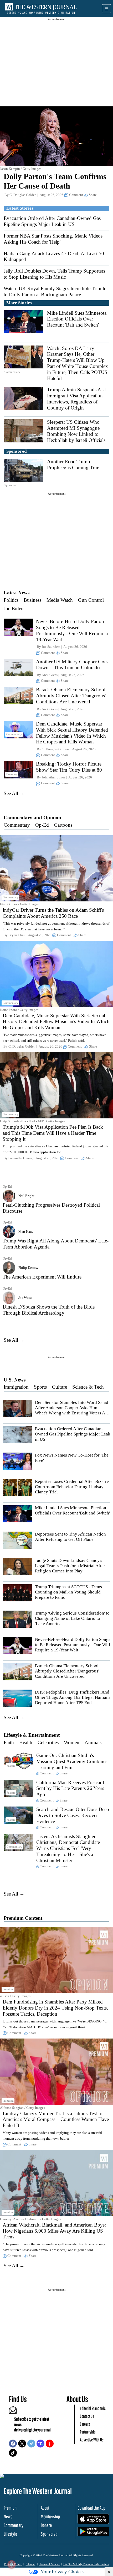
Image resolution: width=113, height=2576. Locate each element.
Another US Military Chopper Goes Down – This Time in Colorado (72, 665)
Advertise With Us (92, 2440)
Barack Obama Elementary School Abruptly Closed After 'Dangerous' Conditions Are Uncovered (71, 696)
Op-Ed (42, 825)
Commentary (17, 825)
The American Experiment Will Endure (42, 1277)
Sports (40, 1387)
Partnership (88, 2432)
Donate (46, 2525)
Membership (50, 2516)
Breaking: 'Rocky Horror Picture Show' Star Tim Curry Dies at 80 (69, 767)
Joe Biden (14, 608)
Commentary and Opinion (32, 818)
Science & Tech (88, 1387)
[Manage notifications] (12, 2564)
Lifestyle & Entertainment (32, 1735)
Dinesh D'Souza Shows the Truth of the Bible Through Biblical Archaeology (49, 1310)
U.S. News (15, 1380)
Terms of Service (50, 2564)
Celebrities (48, 1742)
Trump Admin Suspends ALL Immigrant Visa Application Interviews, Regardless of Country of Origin (77, 399)
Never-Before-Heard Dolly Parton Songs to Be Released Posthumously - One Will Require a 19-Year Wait (72, 630)
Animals (93, 1742)
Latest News (17, 593)
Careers (85, 2424)
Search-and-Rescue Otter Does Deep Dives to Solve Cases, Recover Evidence (73, 1815)
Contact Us (87, 2416)
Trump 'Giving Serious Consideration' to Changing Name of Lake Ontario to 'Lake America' (72, 1618)
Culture (60, 1387)
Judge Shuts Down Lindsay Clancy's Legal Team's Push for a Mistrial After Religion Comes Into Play (70, 1566)
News (8, 2516)
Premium (11, 2508)
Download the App (91, 2508)
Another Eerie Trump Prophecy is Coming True (73, 465)
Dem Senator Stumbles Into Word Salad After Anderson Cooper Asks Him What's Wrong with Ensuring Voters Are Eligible (72, 1410)
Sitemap (31, 2564)
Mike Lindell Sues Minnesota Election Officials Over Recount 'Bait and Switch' (77, 319)
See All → (14, 793)
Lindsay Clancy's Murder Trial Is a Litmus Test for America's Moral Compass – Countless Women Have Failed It (56, 2119)
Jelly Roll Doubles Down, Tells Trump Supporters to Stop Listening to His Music (54, 274)
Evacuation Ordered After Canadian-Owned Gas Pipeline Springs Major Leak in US (52, 221)
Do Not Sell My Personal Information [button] (86, 2564)
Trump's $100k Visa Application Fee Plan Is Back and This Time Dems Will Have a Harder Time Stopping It (53, 1133)
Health (26, 1742)
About (45, 2508)
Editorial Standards (93, 2408)
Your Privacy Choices (62, 2572)
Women (72, 1742)
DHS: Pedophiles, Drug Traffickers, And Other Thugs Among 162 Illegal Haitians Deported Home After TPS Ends (73, 1697)
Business (32, 600)
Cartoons (63, 825)
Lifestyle (10, 2534)
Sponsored (49, 2534)
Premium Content (23, 1918)
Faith (9, 1742)
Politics (11, 600)
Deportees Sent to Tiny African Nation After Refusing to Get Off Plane (70, 1537)
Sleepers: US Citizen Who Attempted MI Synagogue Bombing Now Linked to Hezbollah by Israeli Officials (76, 431)
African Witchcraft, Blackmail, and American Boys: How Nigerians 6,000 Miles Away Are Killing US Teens (54, 2231)
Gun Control (91, 600)
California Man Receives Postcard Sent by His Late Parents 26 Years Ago (70, 1788)
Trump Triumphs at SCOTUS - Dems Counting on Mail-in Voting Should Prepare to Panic (68, 1592)
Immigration (16, 1387)
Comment (76, 195)
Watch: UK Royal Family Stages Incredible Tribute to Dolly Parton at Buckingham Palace (55, 292)
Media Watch (60, 600)
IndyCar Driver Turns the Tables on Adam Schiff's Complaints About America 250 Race (53, 913)
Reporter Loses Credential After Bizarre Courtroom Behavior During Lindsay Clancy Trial (72, 1487)
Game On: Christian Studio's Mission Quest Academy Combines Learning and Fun (72, 1761)
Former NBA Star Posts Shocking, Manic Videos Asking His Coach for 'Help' (53, 239)
